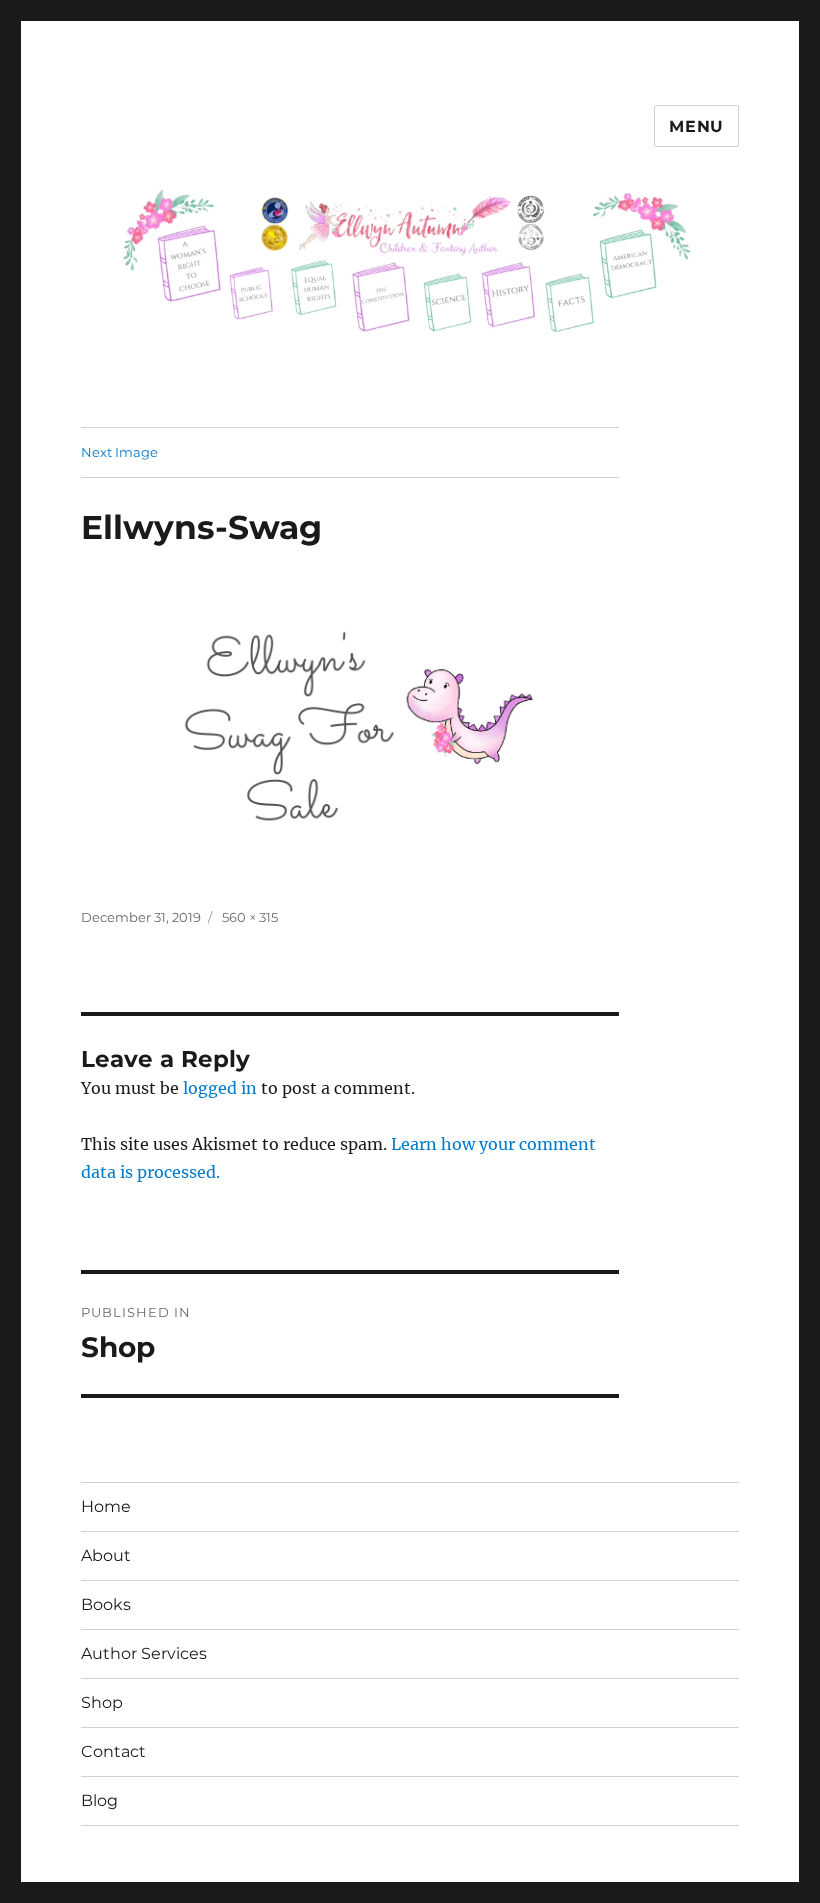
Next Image (119, 452)
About (106, 1555)
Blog (99, 1800)
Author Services (144, 1653)
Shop (102, 1702)
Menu (696, 126)
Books (106, 1604)
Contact (113, 1751)
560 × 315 (250, 917)
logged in (220, 1088)
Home (106, 1506)
